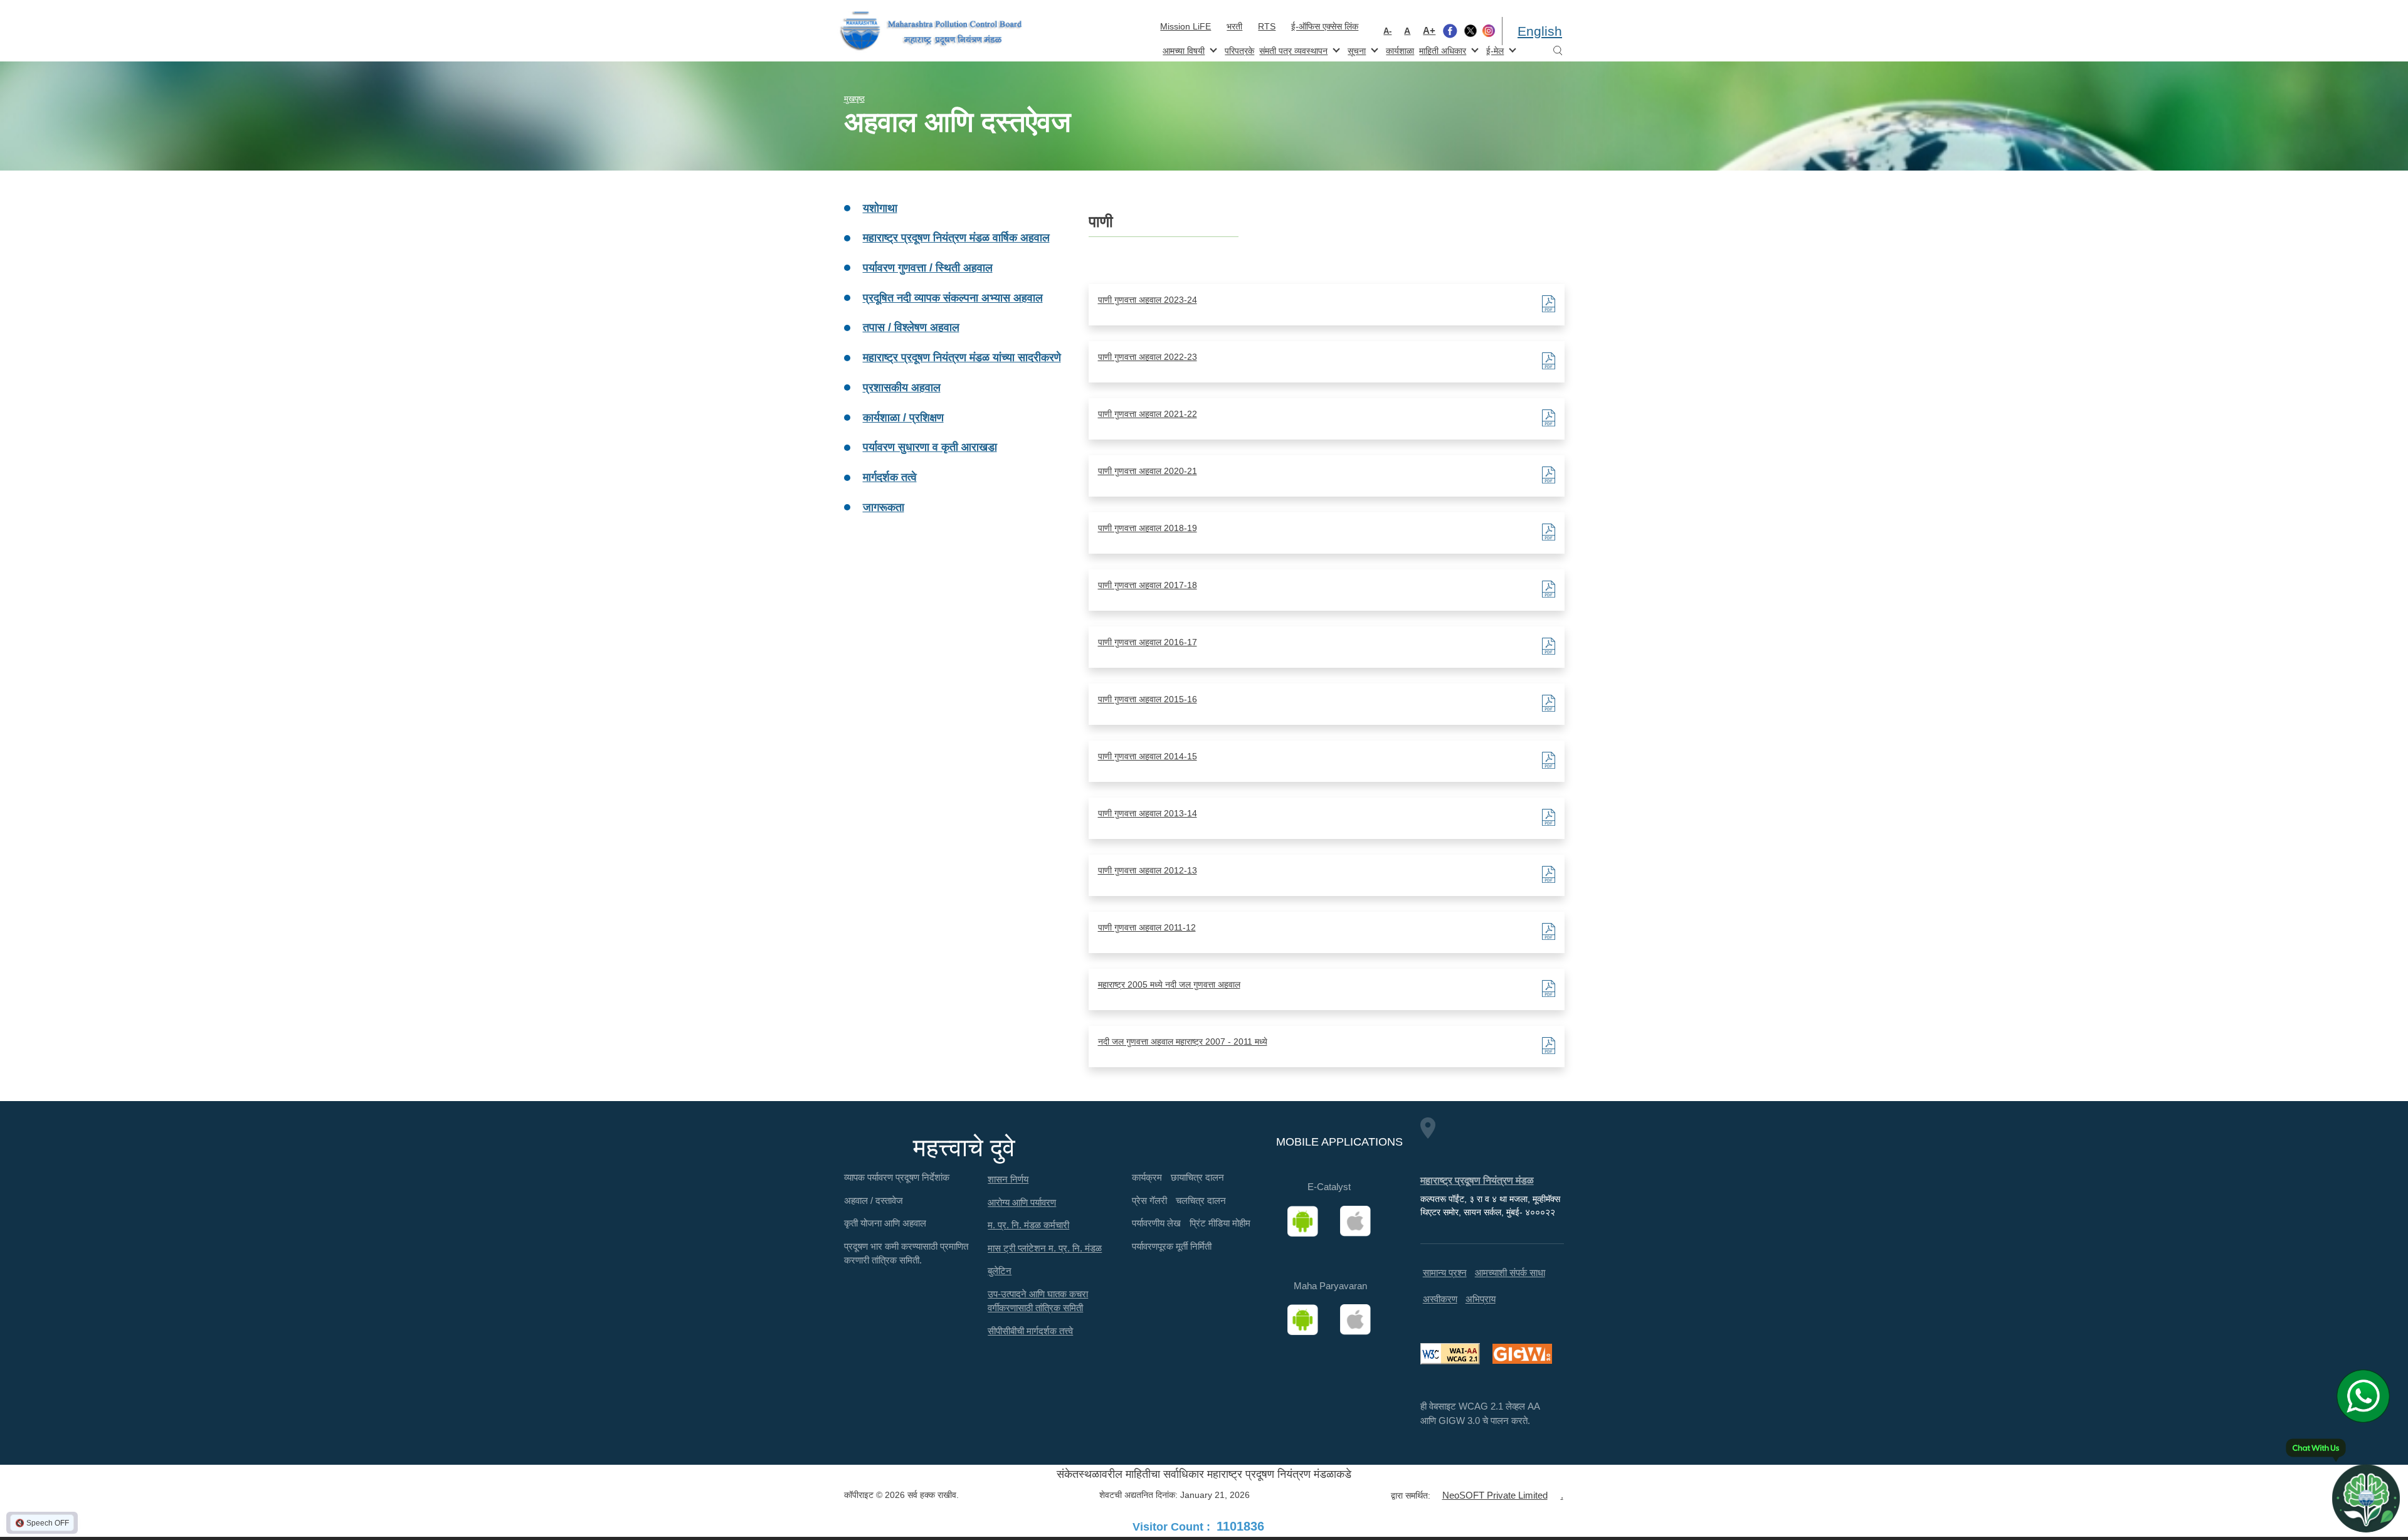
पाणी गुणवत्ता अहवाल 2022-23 (1148, 357)
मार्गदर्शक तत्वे (890, 477)
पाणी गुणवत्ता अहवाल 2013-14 (1148, 813)
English (1540, 31)
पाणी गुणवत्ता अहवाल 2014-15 (1148, 756)
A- (1387, 31)
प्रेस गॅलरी (1149, 1200)
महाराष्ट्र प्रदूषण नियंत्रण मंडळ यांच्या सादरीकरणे (962, 357)
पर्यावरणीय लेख (1156, 1223)
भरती (1234, 26)
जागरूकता (884, 507)
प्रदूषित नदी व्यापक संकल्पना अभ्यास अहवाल (953, 298)
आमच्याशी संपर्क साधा (1510, 1273)
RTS (1267, 26)
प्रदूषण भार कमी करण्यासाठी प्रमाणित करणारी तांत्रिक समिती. (906, 1253)
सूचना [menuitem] (1355, 50)
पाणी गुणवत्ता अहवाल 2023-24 (1148, 300)
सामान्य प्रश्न (1445, 1273)
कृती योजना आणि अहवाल (885, 1223)
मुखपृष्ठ (854, 99)
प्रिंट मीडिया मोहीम (1220, 1223)
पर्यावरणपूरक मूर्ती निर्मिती (1172, 1246)
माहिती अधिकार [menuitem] (1441, 50)
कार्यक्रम (1147, 1177)
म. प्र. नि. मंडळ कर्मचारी (1028, 1225)
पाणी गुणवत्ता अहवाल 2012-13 (1148, 870)
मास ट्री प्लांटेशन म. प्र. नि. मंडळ (1045, 1248)
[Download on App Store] (1360, 1221)
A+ (1429, 30)
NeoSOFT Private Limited (1495, 1495)
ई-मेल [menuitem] (1494, 50)
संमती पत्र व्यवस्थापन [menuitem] (1292, 50)
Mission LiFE (1186, 26)
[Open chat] (2366, 1498)
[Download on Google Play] (1307, 1221)
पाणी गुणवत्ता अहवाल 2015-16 (1148, 699)
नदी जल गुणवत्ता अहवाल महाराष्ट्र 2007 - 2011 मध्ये (1183, 1042)
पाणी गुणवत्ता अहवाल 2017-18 (1148, 585)
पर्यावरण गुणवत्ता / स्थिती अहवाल (928, 268)
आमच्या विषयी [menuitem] (1182, 50)
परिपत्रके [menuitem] (1239, 51)
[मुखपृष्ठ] (931, 31)
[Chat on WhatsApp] (2368, 1396)
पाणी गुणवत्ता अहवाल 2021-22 (1148, 414)
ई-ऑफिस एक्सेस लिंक (1325, 26)
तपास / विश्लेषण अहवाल (911, 327)
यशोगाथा (880, 208)
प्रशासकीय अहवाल (902, 388)
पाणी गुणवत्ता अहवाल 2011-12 (1147, 927)
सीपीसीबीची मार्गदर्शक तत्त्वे (1030, 1331)
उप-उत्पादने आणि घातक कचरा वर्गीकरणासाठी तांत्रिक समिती (1038, 1301)
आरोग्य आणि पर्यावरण (1022, 1202)
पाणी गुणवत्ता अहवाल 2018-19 (1148, 528)
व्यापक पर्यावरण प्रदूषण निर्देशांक (897, 1177)
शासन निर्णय (1008, 1179)
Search (1558, 51)
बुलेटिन (1000, 1271)
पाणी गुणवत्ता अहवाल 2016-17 (1148, 642)
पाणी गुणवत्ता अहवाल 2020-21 (1148, 471)
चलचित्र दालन (1201, 1200)
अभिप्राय (1481, 1299)
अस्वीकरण (1440, 1299)
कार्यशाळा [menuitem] (1400, 51)
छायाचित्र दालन (1197, 1177)
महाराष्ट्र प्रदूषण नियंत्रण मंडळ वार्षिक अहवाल (956, 238)
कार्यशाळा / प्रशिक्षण (903, 418)
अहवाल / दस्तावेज (874, 1200)
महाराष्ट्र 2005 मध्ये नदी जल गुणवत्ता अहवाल (1169, 984)
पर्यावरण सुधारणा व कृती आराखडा (930, 447)
